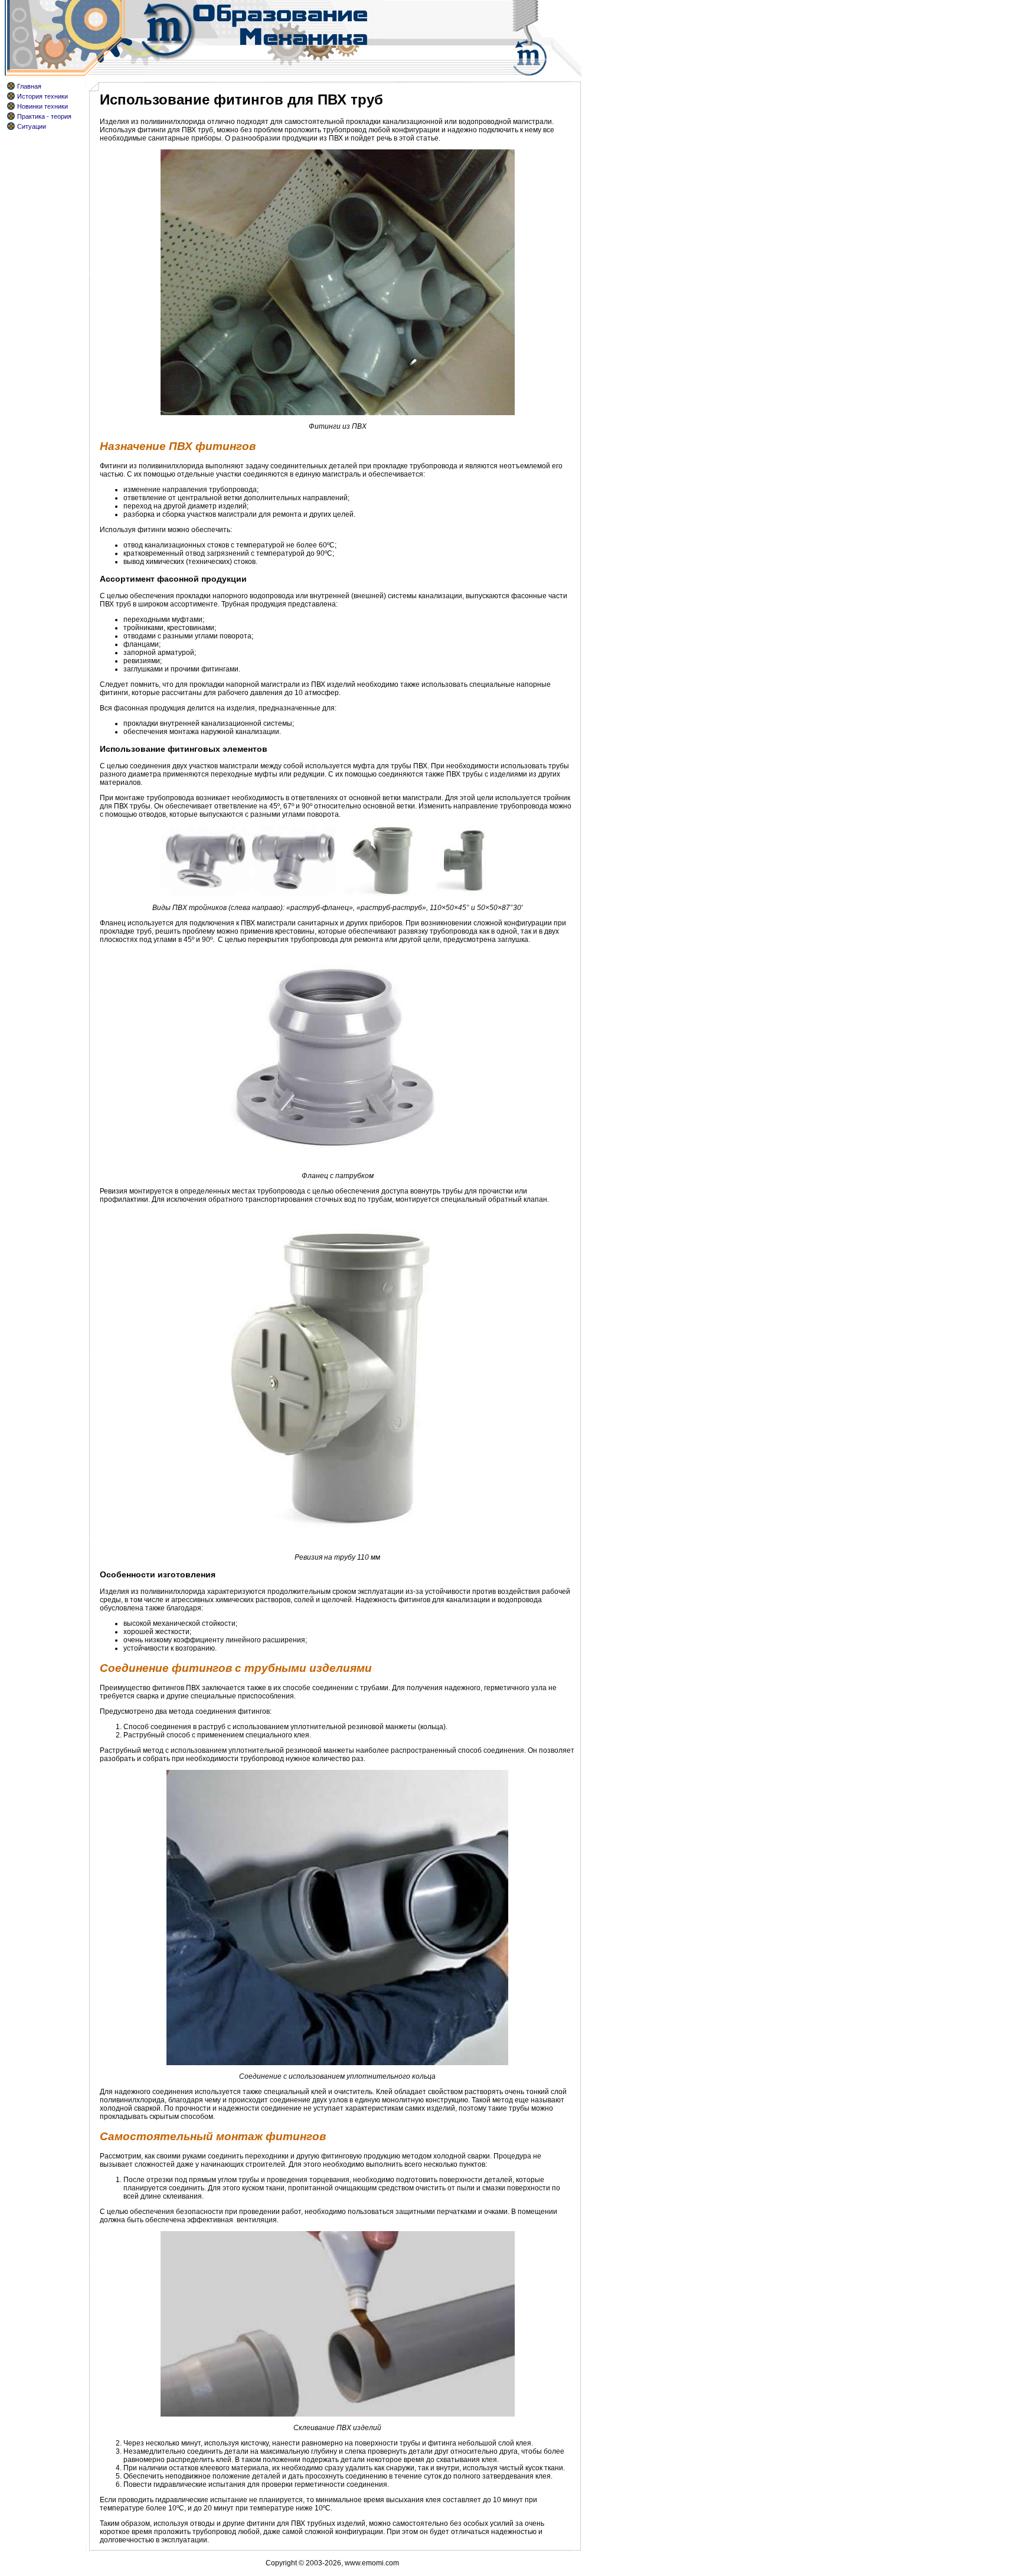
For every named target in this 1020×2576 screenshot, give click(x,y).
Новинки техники (42, 106)
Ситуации (32, 126)
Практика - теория (44, 116)
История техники (42, 96)
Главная (29, 86)
